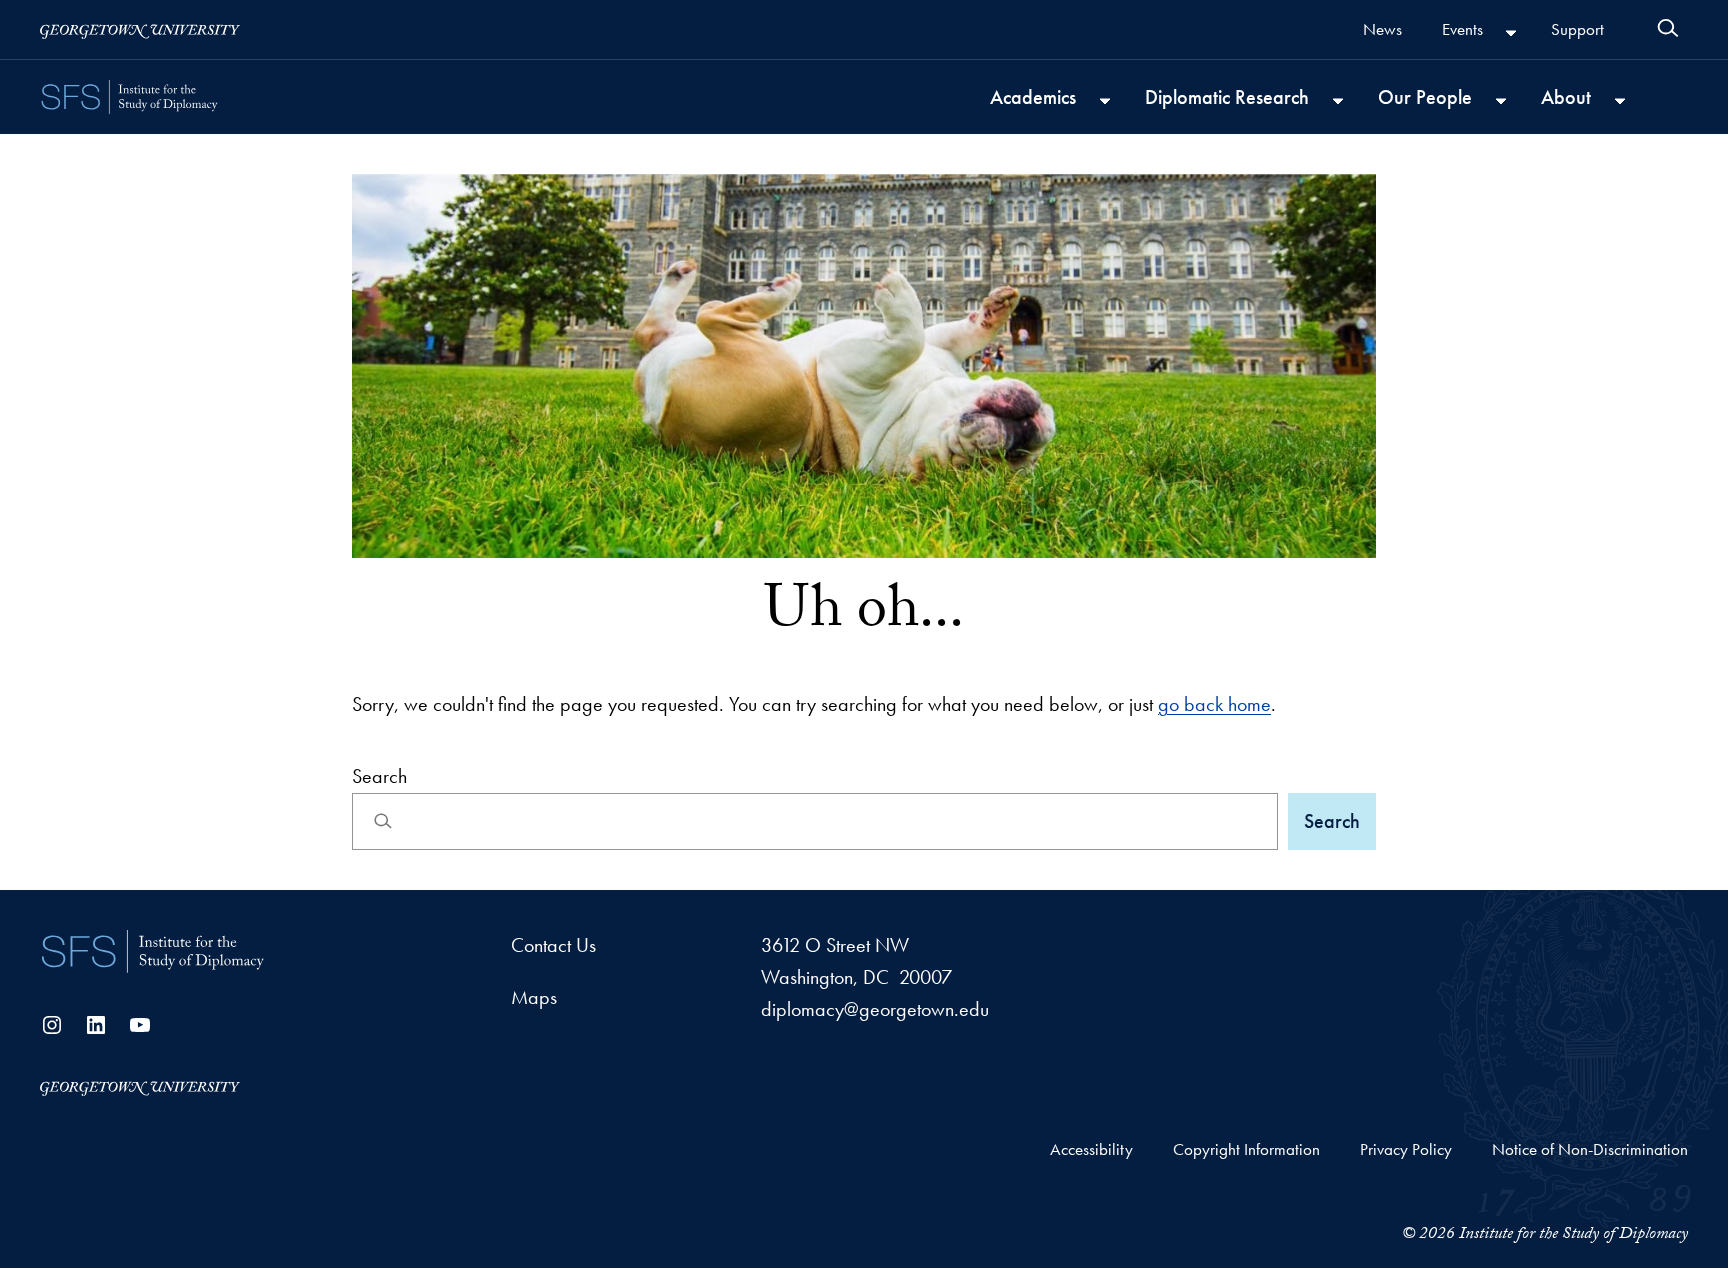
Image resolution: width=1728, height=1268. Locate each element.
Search (379, 776)
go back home (1214, 704)
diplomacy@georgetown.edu (875, 1009)
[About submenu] (1620, 99)
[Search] (1668, 28)
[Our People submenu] (1501, 99)
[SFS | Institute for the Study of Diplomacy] (153, 951)
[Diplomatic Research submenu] (1338, 99)
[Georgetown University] (140, 29)
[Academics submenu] (1105, 99)
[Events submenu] (1511, 32)
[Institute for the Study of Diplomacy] (130, 97)
